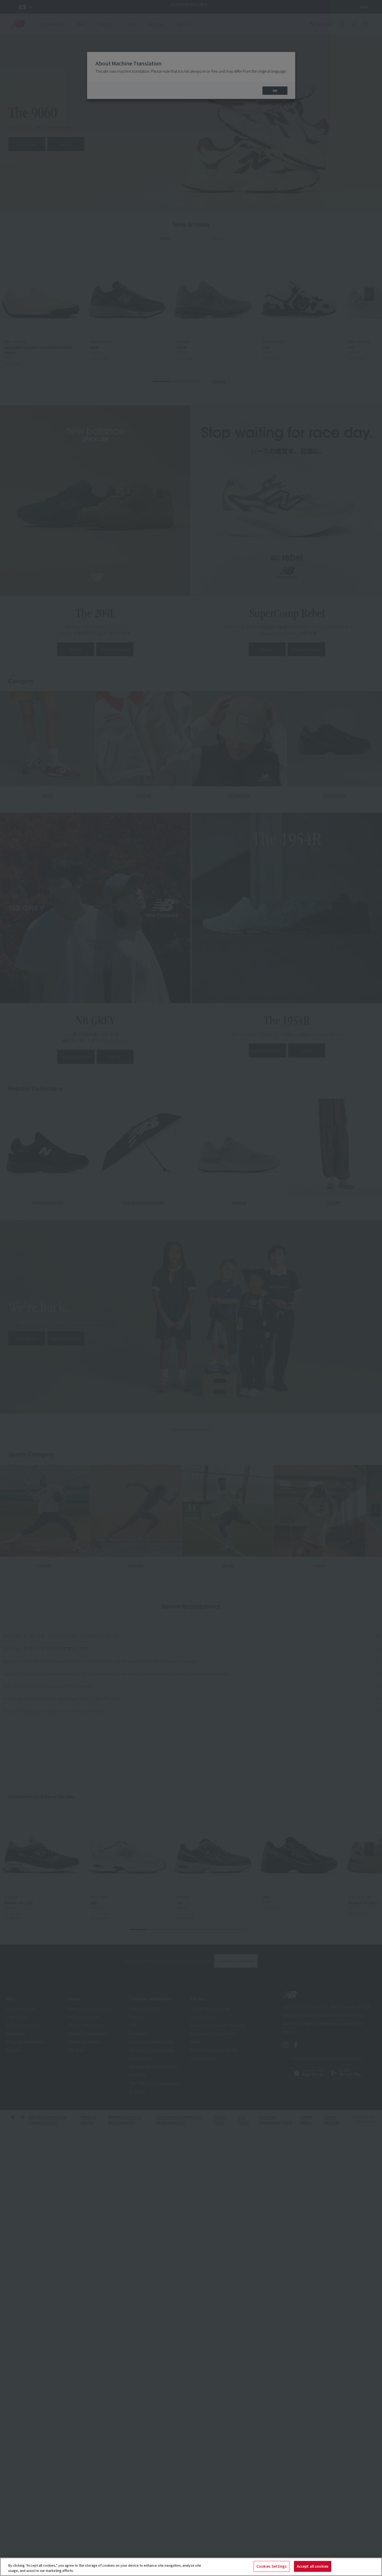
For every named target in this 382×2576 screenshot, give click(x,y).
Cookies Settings (272, 2566)
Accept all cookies (313, 2566)
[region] (191, 2567)
